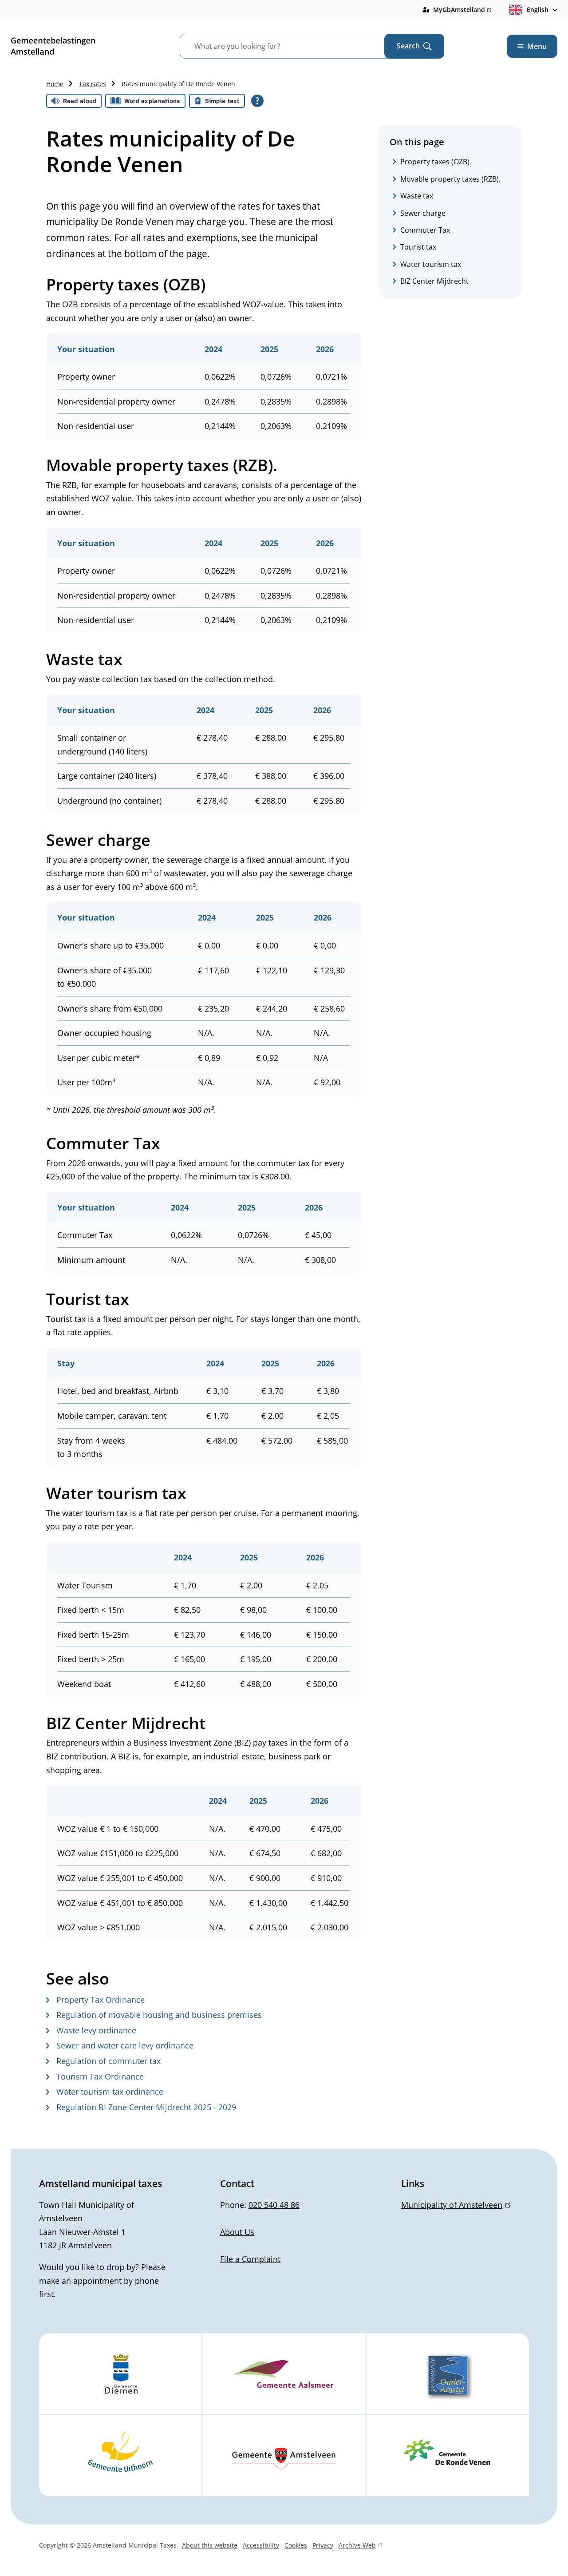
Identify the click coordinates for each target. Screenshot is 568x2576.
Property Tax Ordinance (101, 2000)
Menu (537, 46)
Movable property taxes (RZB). (450, 179)
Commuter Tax (425, 230)
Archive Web (357, 2546)
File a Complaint (250, 2259)
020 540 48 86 (274, 2205)
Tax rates (93, 84)
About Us (237, 2232)
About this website (210, 2545)
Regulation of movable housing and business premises (159, 2015)
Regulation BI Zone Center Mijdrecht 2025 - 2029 (146, 2107)
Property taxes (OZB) (435, 162)
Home (55, 84)
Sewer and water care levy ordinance (125, 2045)
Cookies (296, 2545)
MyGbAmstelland (462, 10)
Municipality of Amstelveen (454, 2205)
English (538, 10)
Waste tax (417, 196)
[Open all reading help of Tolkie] (257, 101)
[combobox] (293, 46)
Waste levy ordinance (96, 2030)
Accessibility (261, 2545)
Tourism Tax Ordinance (100, 2076)
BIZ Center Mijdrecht (434, 281)
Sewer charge (423, 213)
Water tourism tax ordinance (110, 2092)
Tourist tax (418, 247)
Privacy (323, 2545)
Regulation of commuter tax (108, 2061)
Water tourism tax (431, 264)
